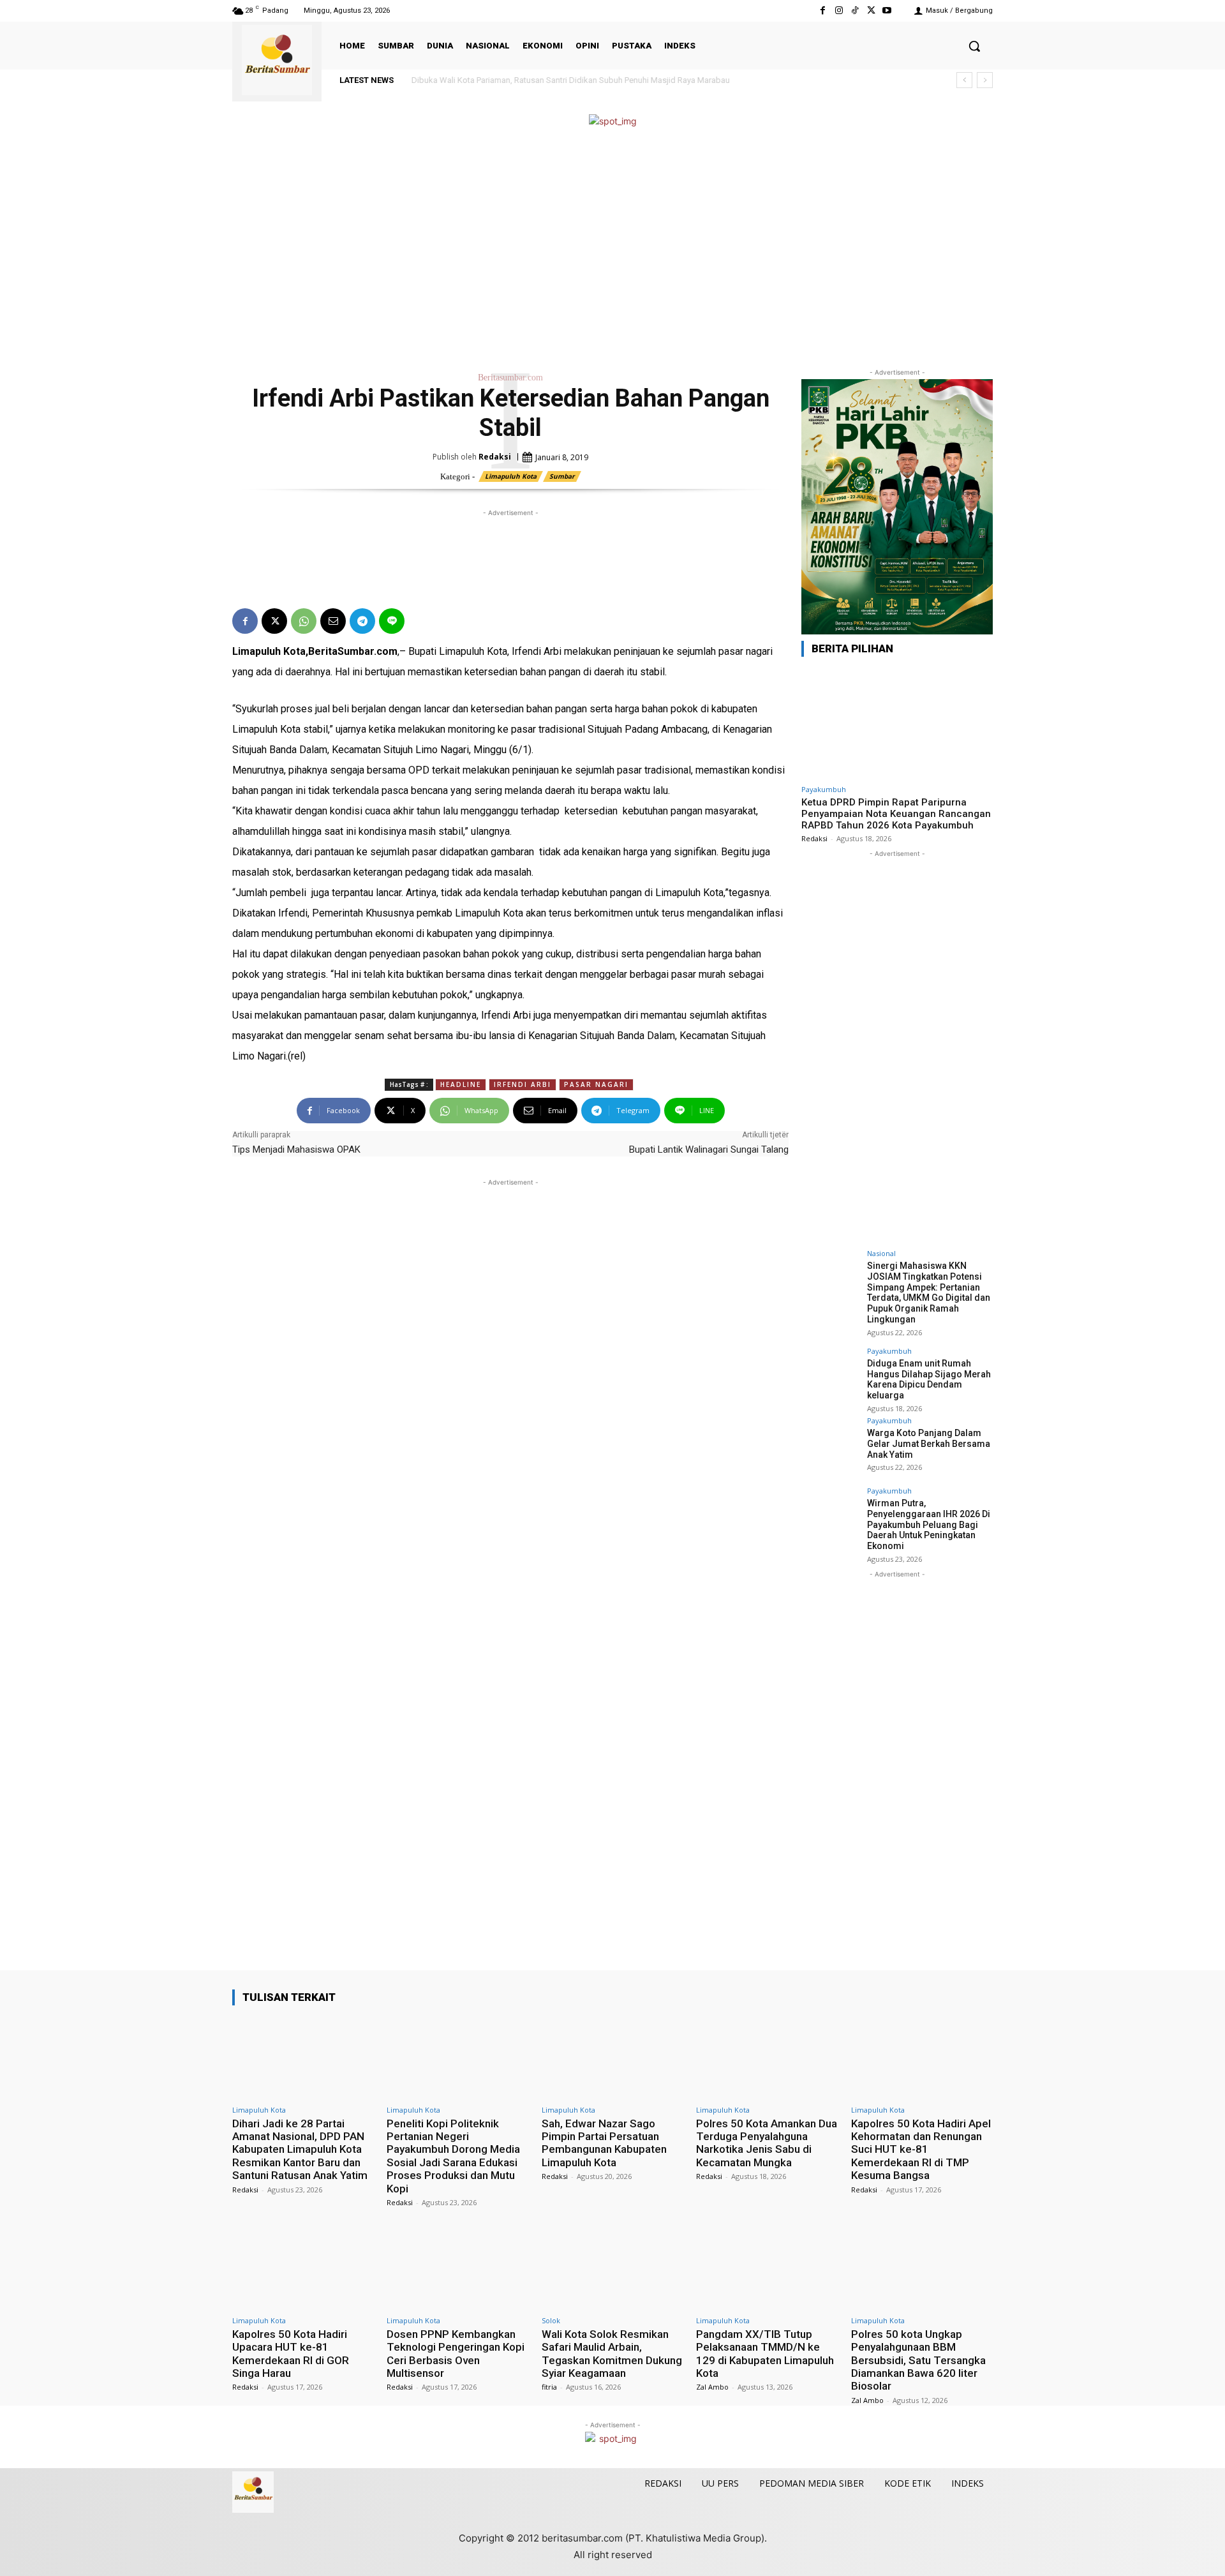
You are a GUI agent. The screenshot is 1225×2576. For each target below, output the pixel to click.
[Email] (333, 621)
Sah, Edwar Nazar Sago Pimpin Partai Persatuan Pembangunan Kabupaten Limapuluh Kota (604, 2143)
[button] (974, 46)
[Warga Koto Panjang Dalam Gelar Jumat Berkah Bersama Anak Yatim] (830, 1446)
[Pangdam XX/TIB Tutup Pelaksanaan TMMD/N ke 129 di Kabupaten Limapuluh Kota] (767, 2268)
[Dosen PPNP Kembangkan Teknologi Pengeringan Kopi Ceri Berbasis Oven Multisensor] (457, 2268)
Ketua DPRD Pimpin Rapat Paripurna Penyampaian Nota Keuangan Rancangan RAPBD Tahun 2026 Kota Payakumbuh (896, 814)
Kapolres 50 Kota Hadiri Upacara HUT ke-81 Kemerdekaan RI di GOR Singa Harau (291, 2354)
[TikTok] (855, 11)
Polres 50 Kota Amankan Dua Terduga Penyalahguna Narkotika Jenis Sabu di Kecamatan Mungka (767, 2143)
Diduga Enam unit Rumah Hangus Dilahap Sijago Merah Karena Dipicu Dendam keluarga (929, 1379)
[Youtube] (887, 11)
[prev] (964, 80)
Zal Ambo (712, 2387)
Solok (551, 2320)
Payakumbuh (824, 789)
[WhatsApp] (304, 621)
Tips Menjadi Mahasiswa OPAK (296, 1149)
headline (461, 1084)
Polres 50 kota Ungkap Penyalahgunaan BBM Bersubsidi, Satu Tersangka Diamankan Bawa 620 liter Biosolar (918, 2360)
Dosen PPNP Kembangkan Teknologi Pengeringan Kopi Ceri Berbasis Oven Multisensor (456, 2354)
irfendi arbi (523, 1084)
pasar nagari (596, 1084)
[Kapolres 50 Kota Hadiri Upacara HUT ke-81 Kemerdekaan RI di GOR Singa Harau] (303, 2268)
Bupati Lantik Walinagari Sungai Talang (709, 1149)
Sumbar (562, 476)
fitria (549, 2387)
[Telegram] (362, 621)
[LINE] (392, 621)
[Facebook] (823, 11)
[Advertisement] (612, 248)
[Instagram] (839, 11)
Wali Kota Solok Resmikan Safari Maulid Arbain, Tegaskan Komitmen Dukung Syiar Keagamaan (612, 2354)
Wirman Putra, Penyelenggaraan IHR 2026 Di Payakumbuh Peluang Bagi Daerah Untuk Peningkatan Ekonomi (929, 1524)
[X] (871, 11)
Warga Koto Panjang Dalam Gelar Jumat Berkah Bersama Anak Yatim (929, 1444)
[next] (985, 80)
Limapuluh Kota (511, 476)
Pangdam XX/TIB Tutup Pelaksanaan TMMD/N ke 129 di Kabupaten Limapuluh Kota (765, 2354)
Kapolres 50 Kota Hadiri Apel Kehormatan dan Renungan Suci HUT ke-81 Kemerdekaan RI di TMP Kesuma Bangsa (921, 2150)
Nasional (881, 1253)
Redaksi (495, 457)
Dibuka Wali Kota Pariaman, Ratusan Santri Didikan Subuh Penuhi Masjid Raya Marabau (562, 80)
